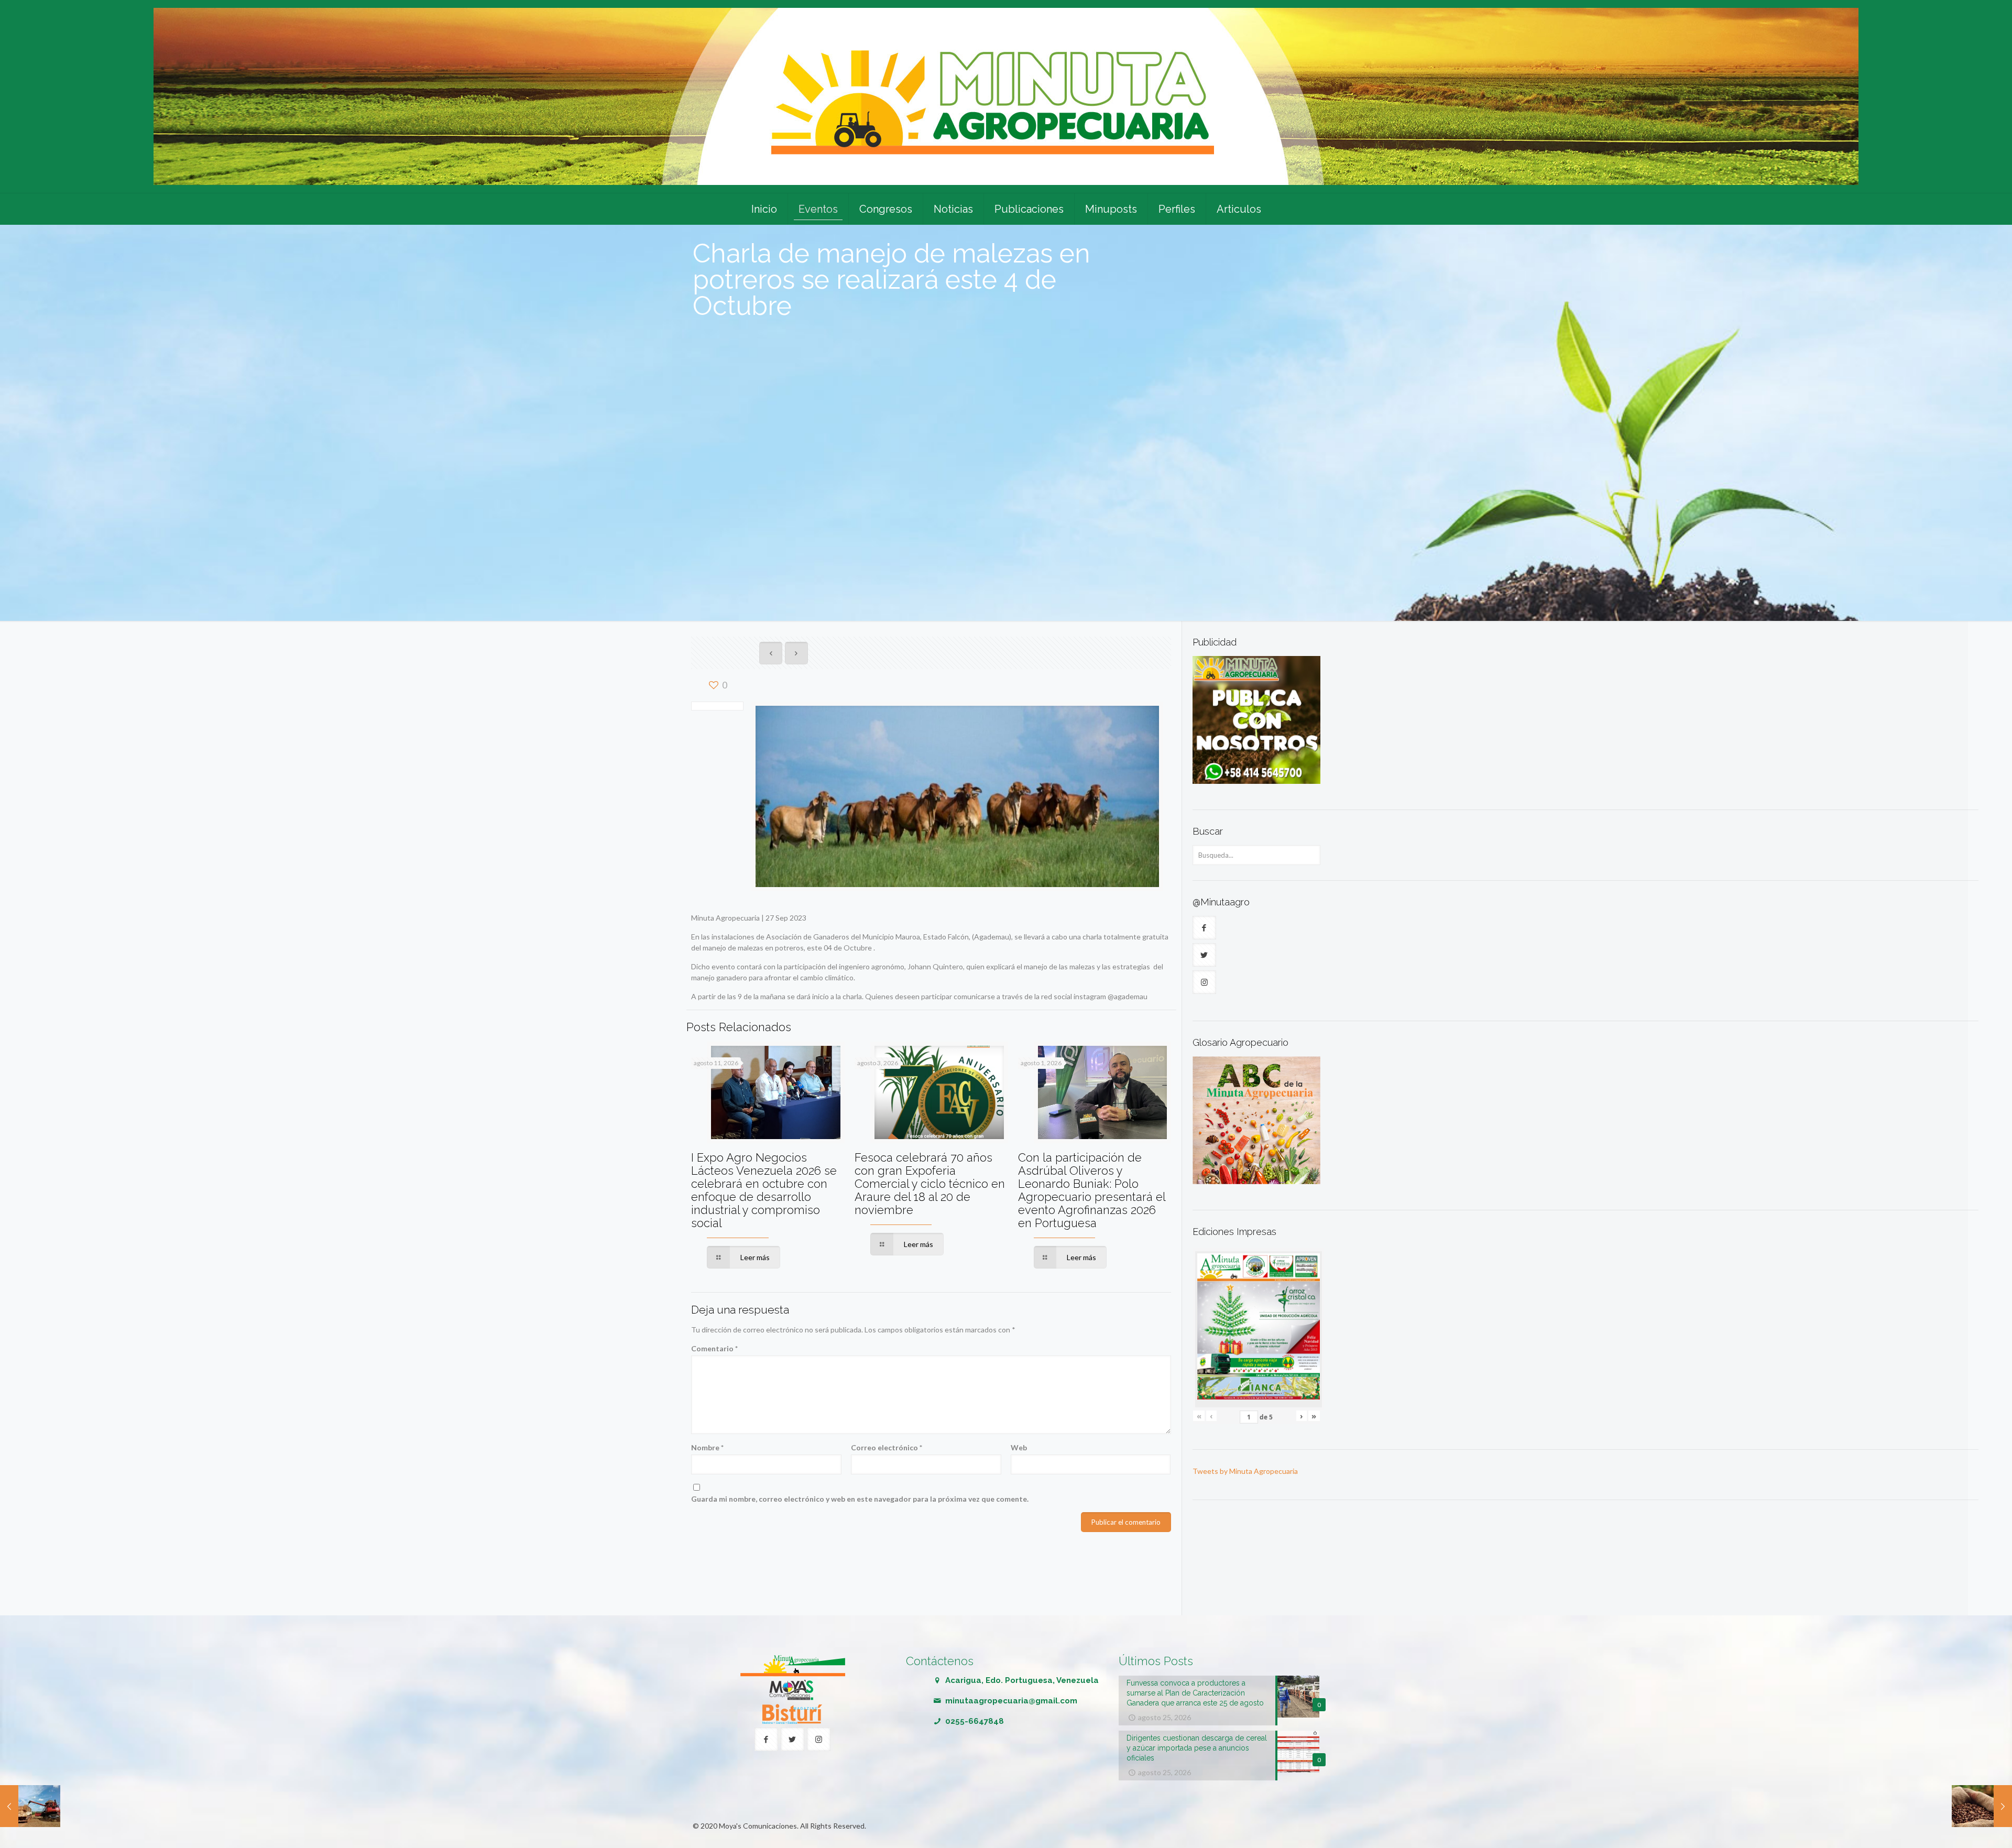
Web (1019, 1447)
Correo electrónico (887, 1447)
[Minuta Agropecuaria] (1006, 96)
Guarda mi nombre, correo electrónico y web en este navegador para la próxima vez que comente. (860, 1499)
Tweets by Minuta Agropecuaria (1245, 1471)
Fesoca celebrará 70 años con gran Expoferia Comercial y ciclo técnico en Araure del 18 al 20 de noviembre (930, 1184)
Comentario (714, 1348)
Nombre (707, 1447)
